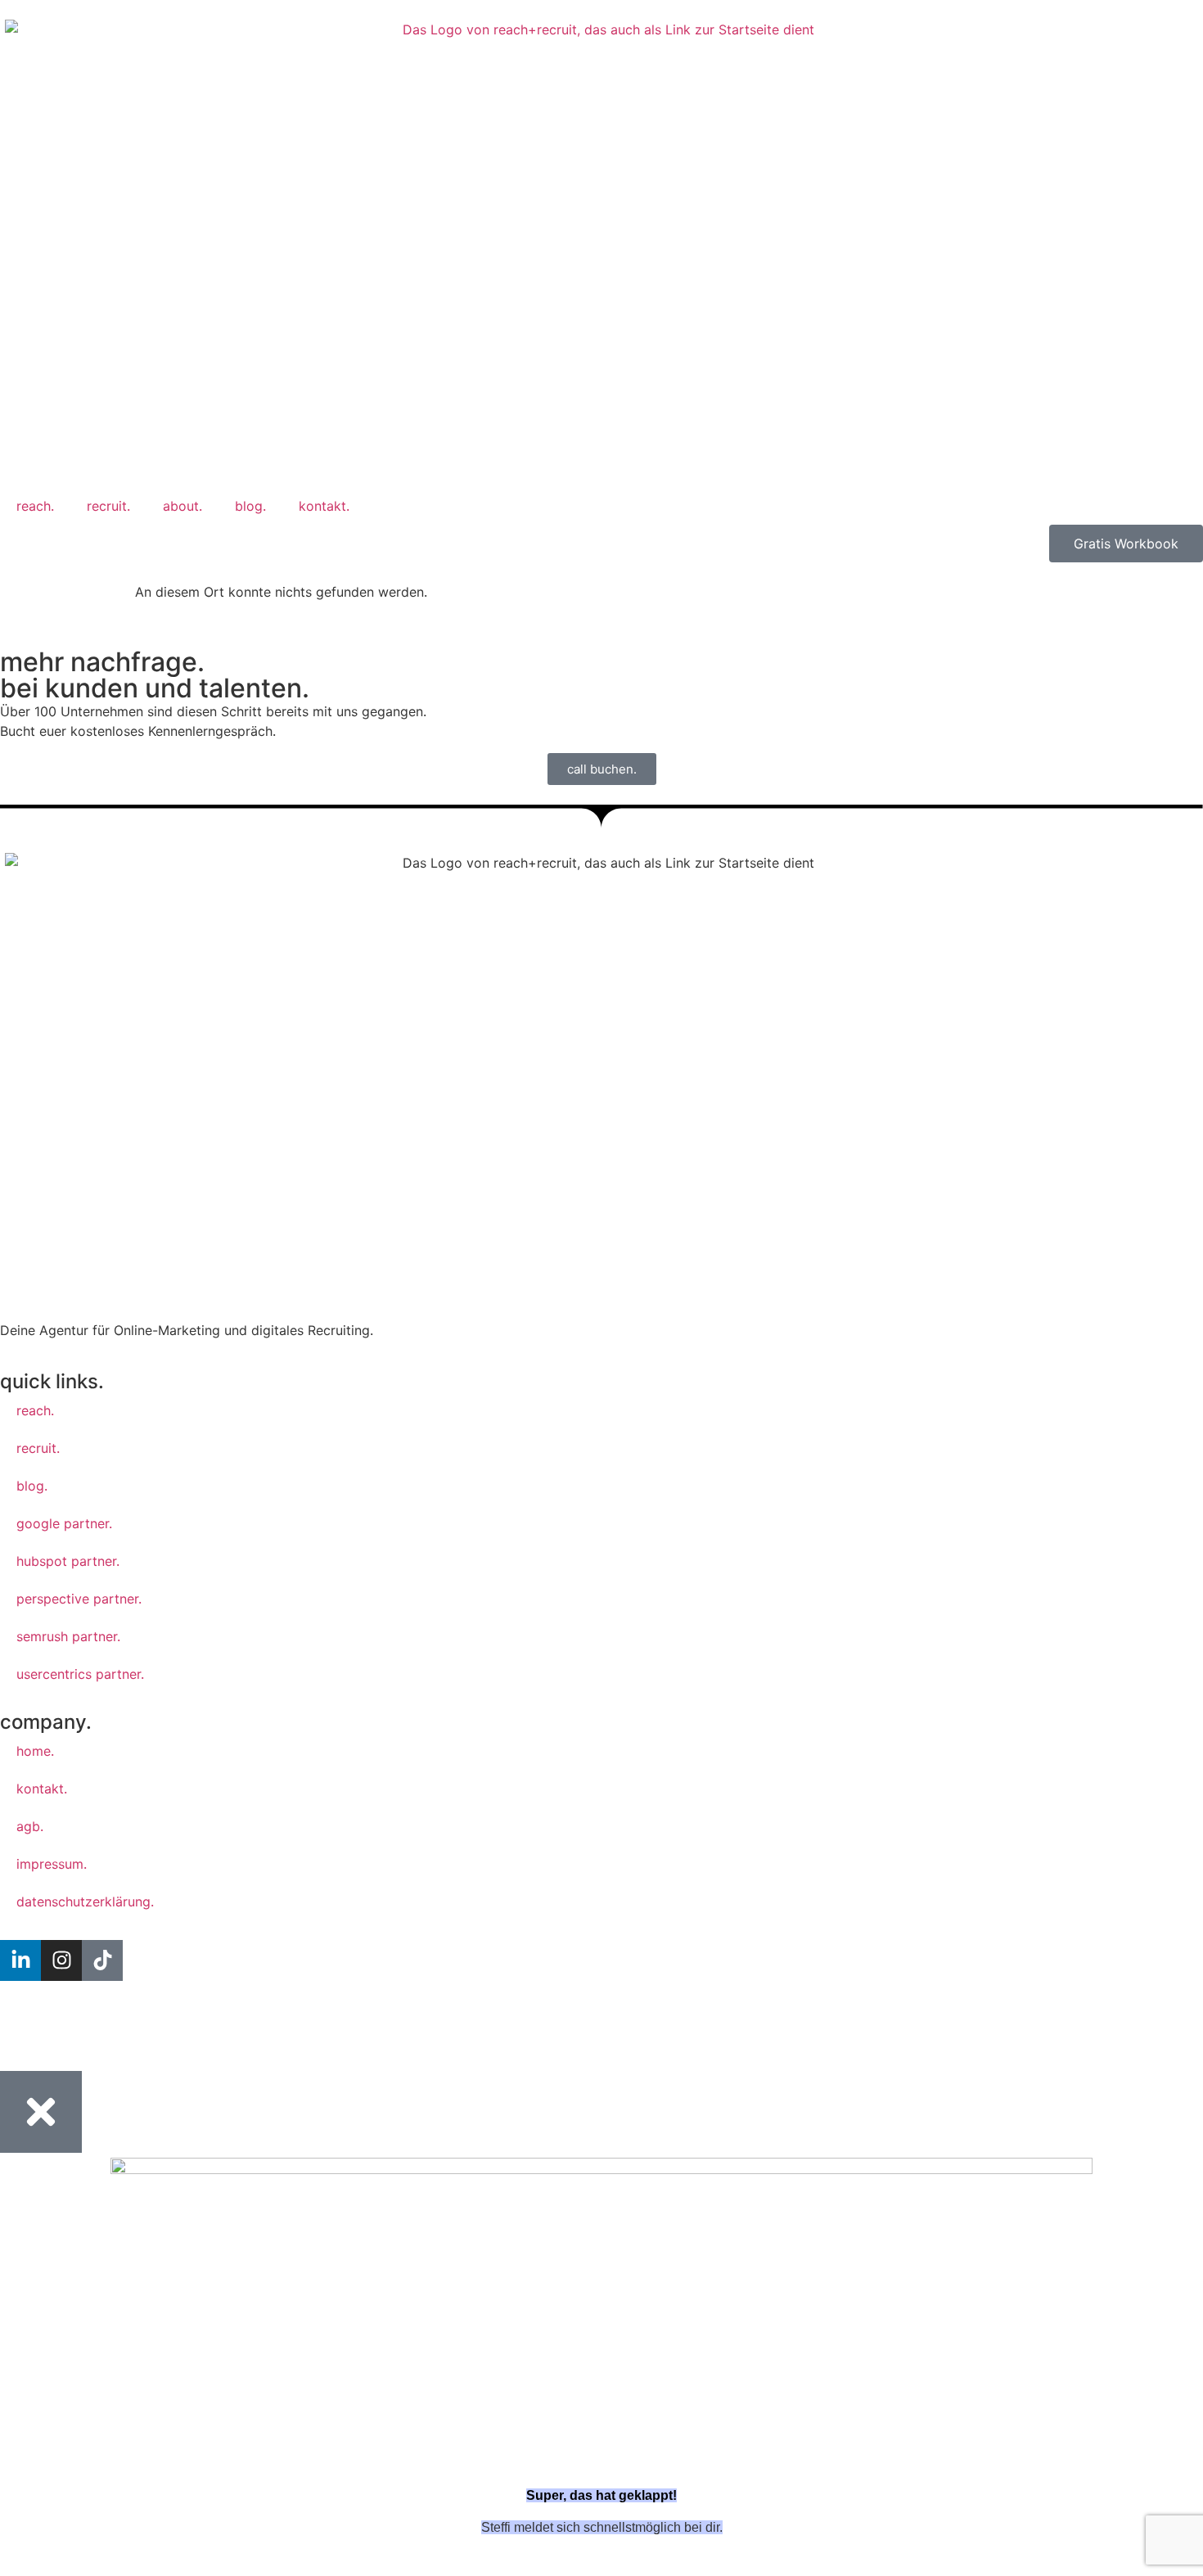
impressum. (52, 1864)
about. (182, 506)
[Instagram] (61, 1960)
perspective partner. (79, 1599)
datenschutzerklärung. (85, 1902)
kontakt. (324, 506)
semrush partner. (68, 1636)
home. (35, 1751)
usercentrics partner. (80, 1674)
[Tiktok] (102, 1960)
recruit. (108, 506)
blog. (250, 506)
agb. (30, 1826)
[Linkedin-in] (20, 1960)
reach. (35, 506)
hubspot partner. (68, 1561)
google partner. (64, 1523)
